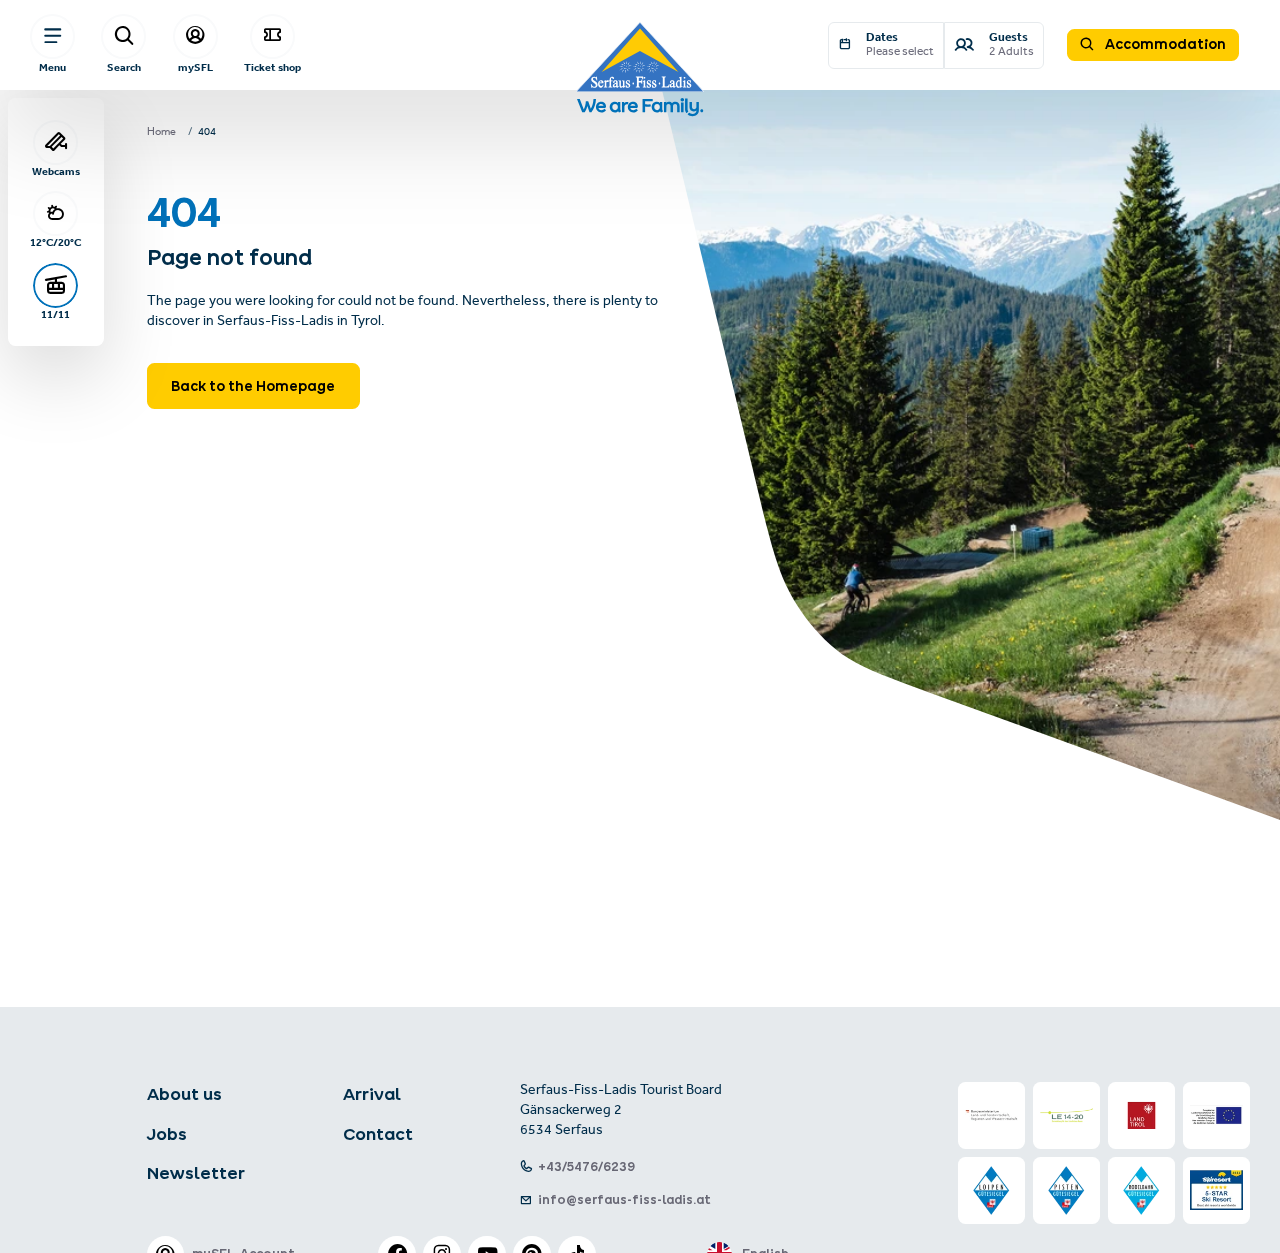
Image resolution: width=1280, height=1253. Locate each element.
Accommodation (1164, 44)
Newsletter (196, 1173)
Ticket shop (272, 67)
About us (184, 1094)
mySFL (195, 67)
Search (124, 67)
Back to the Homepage (253, 386)
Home (161, 133)
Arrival (372, 1094)
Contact (378, 1134)
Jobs (167, 1134)
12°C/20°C (55, 242)
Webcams (56, 171)
